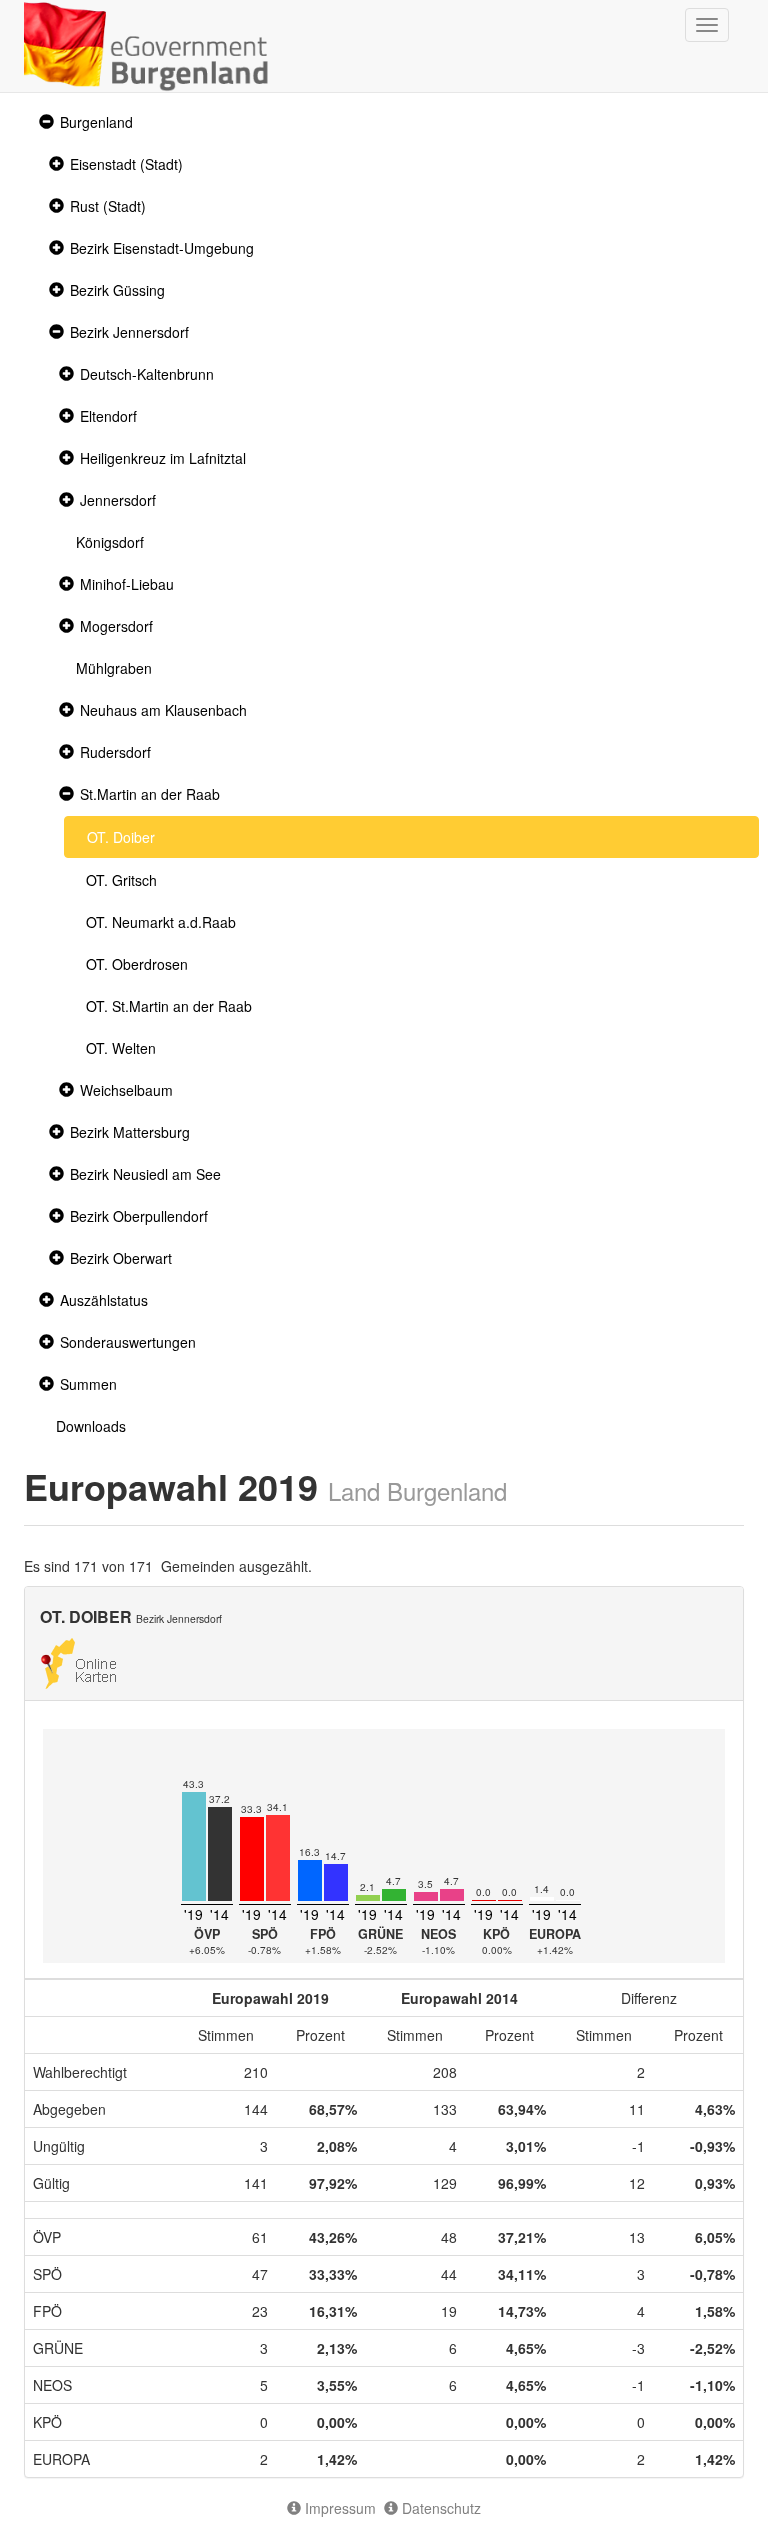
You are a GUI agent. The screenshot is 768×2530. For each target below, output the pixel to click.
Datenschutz (439, 2508)
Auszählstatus (104, 1300)
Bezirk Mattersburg (130, 1132)
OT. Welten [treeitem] (121, 1048)
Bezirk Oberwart (121, 1258)
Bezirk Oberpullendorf (139, 1216)
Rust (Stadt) (108, 206)
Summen (88, 1384)
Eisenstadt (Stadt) (126, 164)
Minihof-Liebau (127, 584)
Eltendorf (108, 416)
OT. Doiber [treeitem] (121, 837)
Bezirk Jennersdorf (129, 332)
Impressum (338, 2508)
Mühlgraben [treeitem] (114, 668)
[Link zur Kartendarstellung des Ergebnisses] (78, 1661)
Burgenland (96, 122)
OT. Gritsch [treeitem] (121, 880)
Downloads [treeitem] (91, 1426)
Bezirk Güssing (117, 290)
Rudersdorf (115, 752)
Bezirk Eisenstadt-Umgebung (162, 248)
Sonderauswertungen (128, 1342)
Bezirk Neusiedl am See (145, 1174)
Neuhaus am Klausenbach (163, 710)
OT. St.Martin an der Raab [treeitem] (169, 1006)
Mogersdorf (116, 626)
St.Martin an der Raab (150, 794)
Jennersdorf (118, 500)
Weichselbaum (126, 1090)
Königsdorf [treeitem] (110, 542)
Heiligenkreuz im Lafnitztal (163, 458)
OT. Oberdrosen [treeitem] (137, 964)
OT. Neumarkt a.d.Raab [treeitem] (161, 922)
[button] (44, 122)
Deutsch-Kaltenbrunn (147, 374)
